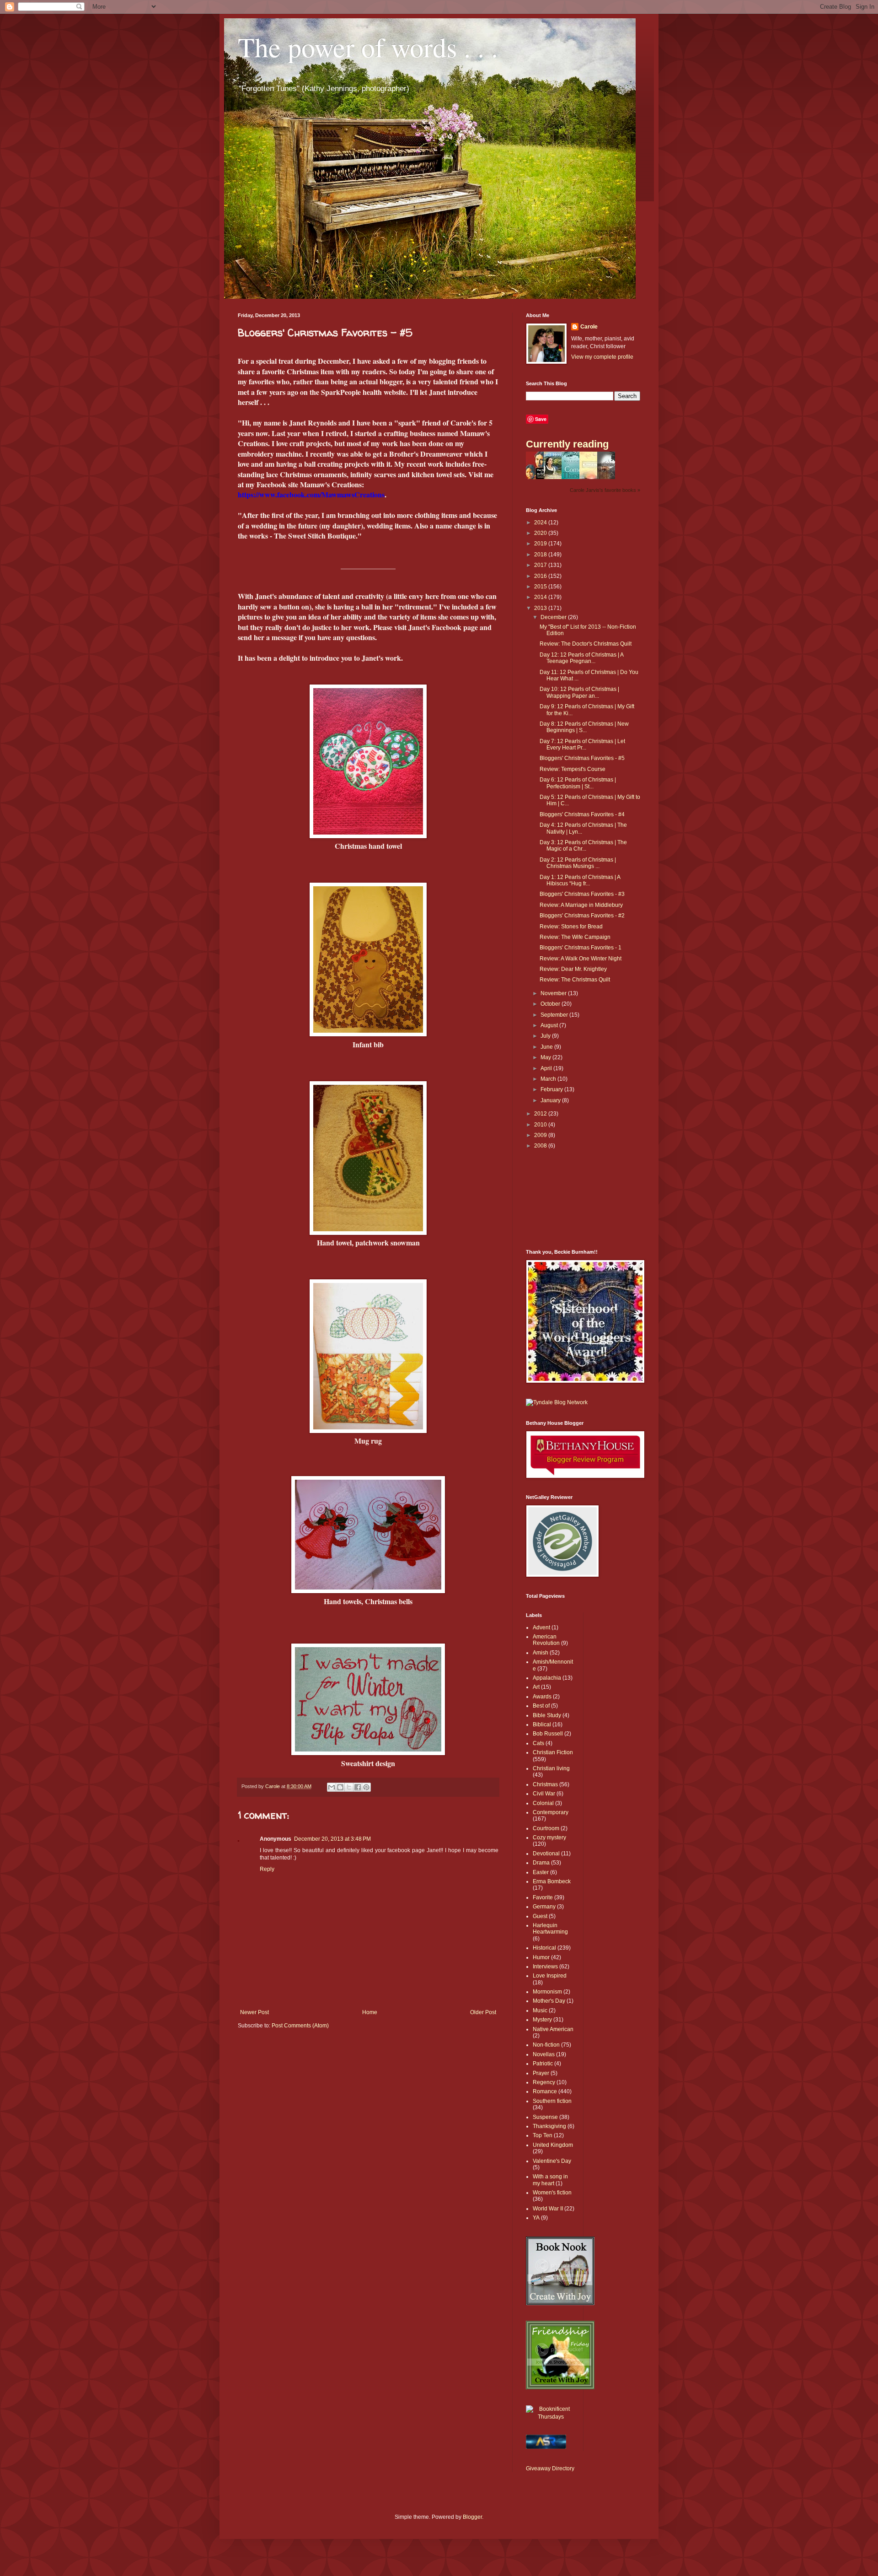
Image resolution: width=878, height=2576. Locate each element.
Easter (541, 1872)
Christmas (545, 1784)
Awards (542, 1697)
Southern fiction (552, 2101)
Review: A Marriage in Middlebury (581, 905)
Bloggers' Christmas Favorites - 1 (581, 948)
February (552, 1089)
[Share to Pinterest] (366, 1787)
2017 (541, 565)
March (549, 1079)
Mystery (542, 2020)
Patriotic (543, 2064)
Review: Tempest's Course (573, 769)
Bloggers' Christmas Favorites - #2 (582, 916)
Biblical (542, 1725)
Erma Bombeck (552, 1881)
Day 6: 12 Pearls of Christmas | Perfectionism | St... (578, 783)
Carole (589, 327)
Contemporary (551, 1812)
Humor (541, 1957)
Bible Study (547, 1715)
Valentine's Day (552, 2161)
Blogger (472, 2517)
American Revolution (546, 1640)
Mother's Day (549, 2001)
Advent (541, 1628)
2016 (541, 576)
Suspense (545, 2117)
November (554, 993)
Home (370, 2012)
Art (536, 1687)
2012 (541, 1114)
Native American (553, 2029)
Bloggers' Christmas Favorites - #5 (582, 758)
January (551, 1100)
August (550, 1025)
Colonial (543, 1803)
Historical (544, 1948)
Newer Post (254, 2012)
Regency (544, 2082)
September (555, 1015)
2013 (541, 608)
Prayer (541, 2073)
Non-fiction (546, 2045)
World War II (548, 2209)
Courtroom (546, 1828)
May (546, 1057)
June (547, 1047)
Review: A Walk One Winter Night (581, 959)
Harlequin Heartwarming (550, 1929)
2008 (541, 1146)
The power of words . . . (368, 47)
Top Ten (543, 2135)
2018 (541, 555)
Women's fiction (552, 2193)
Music (540, 2010)
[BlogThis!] (340, 1787)
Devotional (546, 1854)
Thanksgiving (549, 2126)
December (554, 617)
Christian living (551, 1768)
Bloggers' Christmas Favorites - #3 (582, 894)
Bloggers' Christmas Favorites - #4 (582, 814)
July (546, 1036)
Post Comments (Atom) (300, 2026)
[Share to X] (349, 1787)
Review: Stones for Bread (571, 927)
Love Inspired (550, 1976)
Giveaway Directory (550, 2468)
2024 (541, 523)
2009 (541, 1135)
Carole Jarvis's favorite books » (605, 490)
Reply (267, 1869)
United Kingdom (553, 2145)
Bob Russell (548, 1734)
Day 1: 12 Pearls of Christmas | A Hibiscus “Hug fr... (580, 880)
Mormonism (547, 1992)
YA (536, 2218)
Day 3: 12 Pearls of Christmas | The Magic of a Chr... (583, 846)
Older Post (483, 2012)
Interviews (545, 1967)
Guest (540, 1916)
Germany (544, 1907)
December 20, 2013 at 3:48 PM (332, 1839)
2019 (541, 544)
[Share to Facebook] (358, 1787)
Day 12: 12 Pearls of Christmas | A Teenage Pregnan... (581, 658)
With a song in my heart (550, 2180)
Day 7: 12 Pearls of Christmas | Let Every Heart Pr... (582, 744)
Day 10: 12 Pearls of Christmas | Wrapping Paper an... (579, 692)
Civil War (544, 1794)
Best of (541, 1706)
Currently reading (567, 444)
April (547, 1068)
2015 (541, 587)
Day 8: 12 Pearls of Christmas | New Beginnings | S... (584, 727)
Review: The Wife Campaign (575, 937)
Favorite (543, 1897)
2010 (541, 1125)
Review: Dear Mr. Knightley (573, 969)
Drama (541, 1863)
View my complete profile (602, 357)
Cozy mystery (549, 1838)
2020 (541, 533)
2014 (541, 597)
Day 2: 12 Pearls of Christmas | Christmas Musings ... (578, 863)
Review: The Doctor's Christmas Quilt (586, 644)
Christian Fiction (553, 1752)
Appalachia (547, 1678)
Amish (541, 1653)
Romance (545, 2091)
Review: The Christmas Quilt (575, 980)
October (551, 1004)
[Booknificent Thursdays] (551, 2417)
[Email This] (332, 1787)
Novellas (544, 2054)
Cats (538, 1743)
